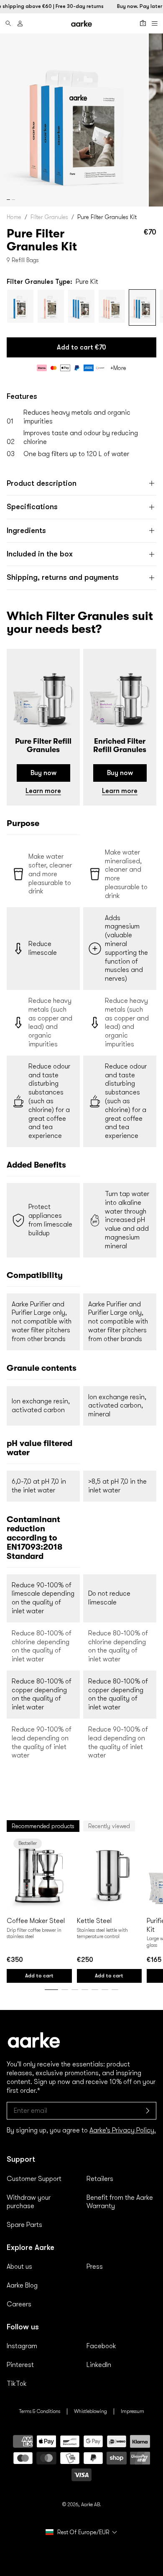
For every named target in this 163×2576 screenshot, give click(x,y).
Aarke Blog (22, 2285)
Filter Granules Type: (52, 282)
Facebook (101, 2346)
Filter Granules (49, 217)
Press (95, 2267)
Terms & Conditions (39, 2411)
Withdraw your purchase (29, 2202)
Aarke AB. (91, 2505)
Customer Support (34, 2179)
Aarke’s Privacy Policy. (123, 2130)
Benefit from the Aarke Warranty (120, 2202)
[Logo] (81, 24)
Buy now (43, 773)
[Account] (20, 23)
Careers (19, 2304)
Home (14, 217)
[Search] (8, 23)
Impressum (132, 2411)
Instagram (22, 2346)
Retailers (100, 2179)
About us (19, 2267)
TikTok (17, 2384)
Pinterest (20, 2365)
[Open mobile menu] (155, 23)
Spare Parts (24, 2225)
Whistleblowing (90, 2411)
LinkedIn (99, 2365)
